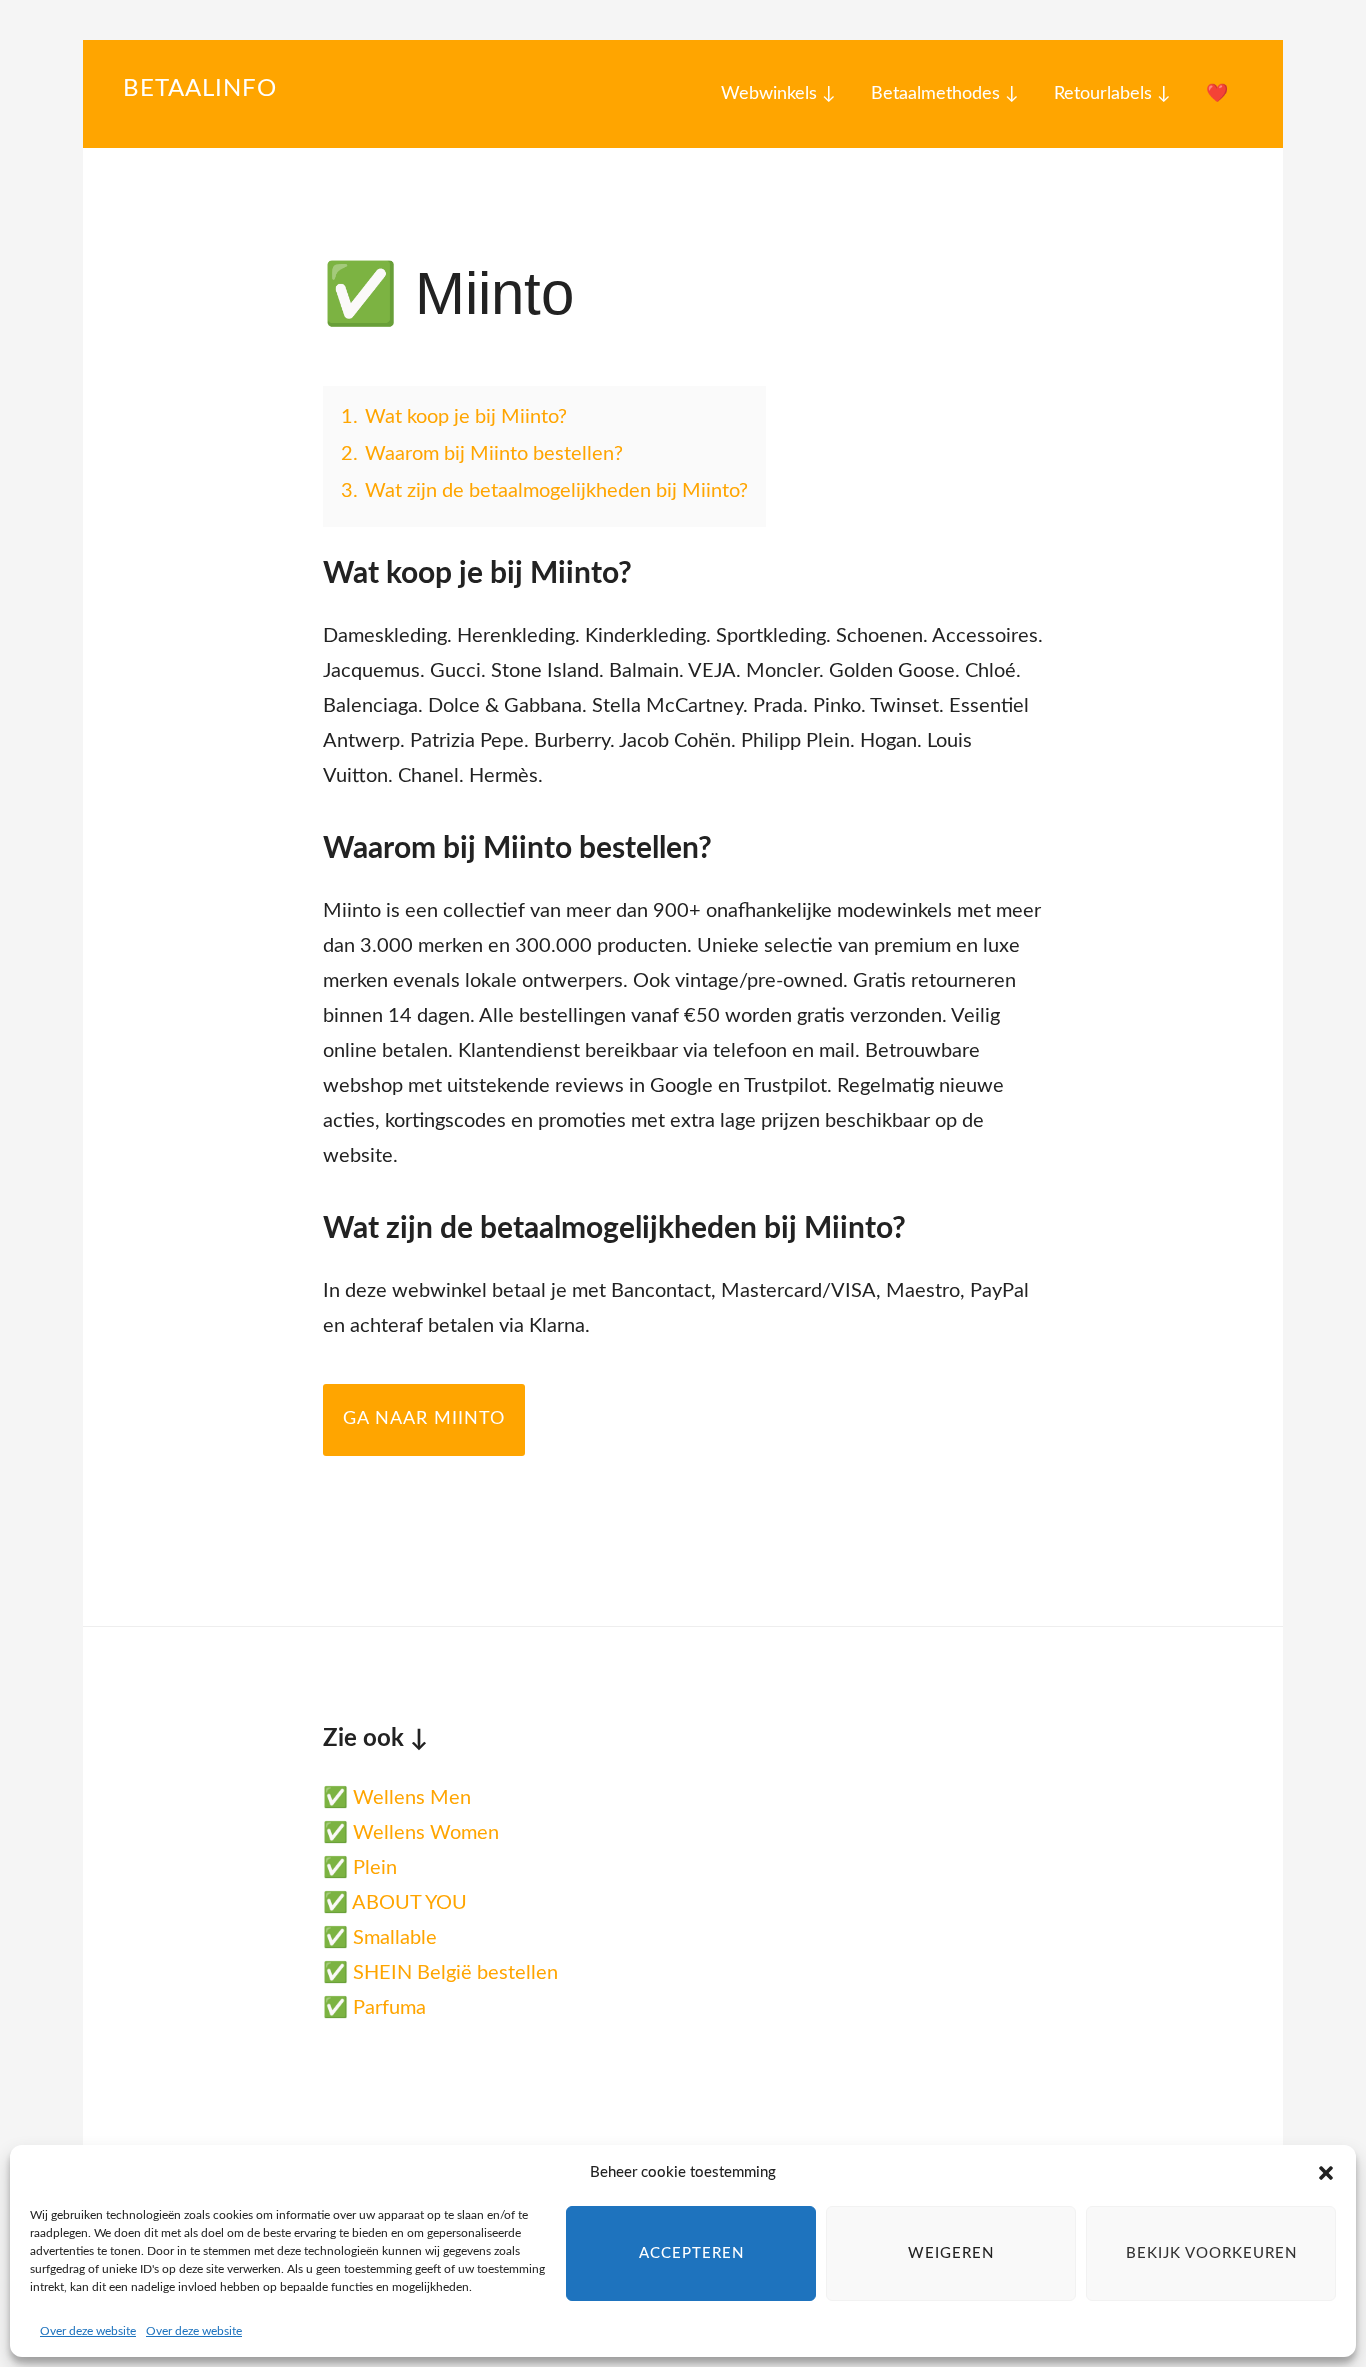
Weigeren (951, 2253)
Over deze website (88, 2331)
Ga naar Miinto (424, 1419)
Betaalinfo (200, 89)
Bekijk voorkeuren (1211, 2253)
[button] (1326, 2173)
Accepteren (691, 2253)
